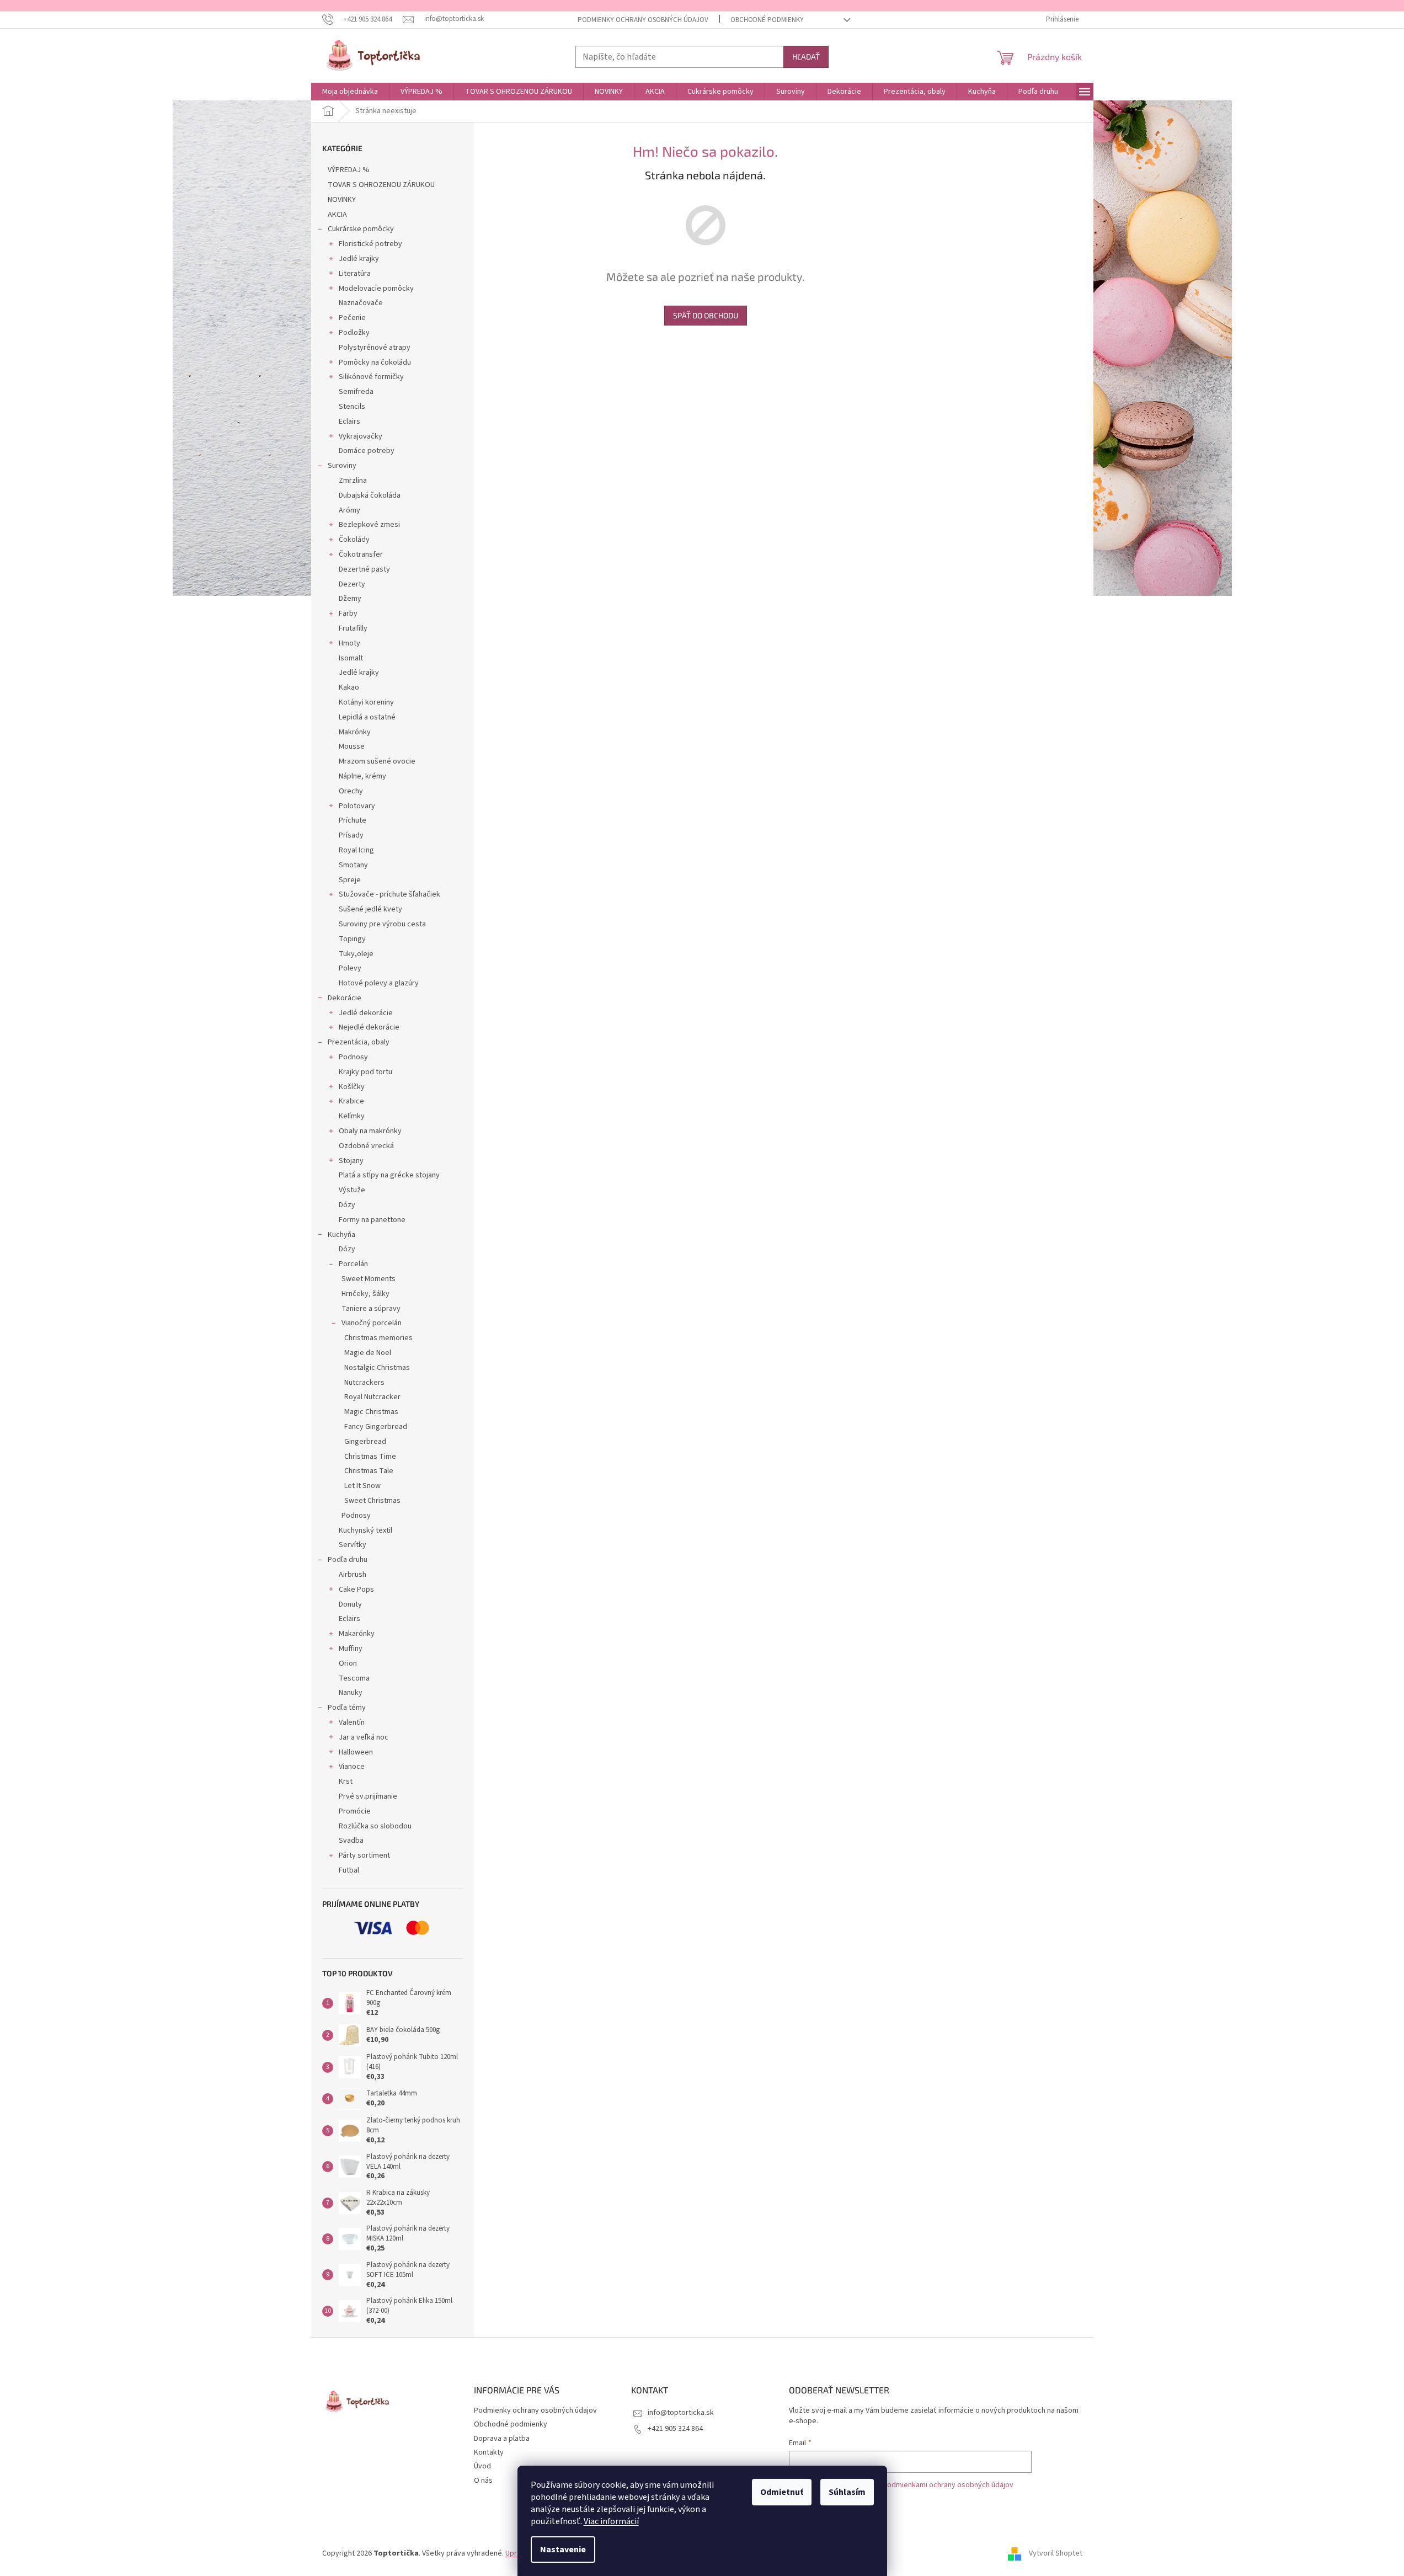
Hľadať (806, 57)
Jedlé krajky (359, 259)
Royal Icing (356, 850)
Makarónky (357, 1634)
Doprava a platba (502, 2439)
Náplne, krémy (362, 776)
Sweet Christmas (372, 1501)
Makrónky (355, 732)
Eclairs (349, 422)
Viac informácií (611, 2521)
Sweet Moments (369, 1279)
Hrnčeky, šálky (365, 1294)
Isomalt (351, 658)
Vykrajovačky (361, 436)
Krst (346, 1782)
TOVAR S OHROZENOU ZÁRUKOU (381, 185)
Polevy (350, 968)
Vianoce (352, 1767)
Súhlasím (847, 2492)
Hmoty (349, 643)
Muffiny (351, 1649)
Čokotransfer (361, 554)
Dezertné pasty (364, 569)
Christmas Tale (369, 1471)
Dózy (347, 1205)
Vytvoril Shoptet (1056, 2553)
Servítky (353, 1545)
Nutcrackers (364, 1383)
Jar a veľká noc (364, 1737)
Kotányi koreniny (366, 702)
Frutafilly (353, 628)
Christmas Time (370, 1457)
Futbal (349, 1870)
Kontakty (489, 2452)
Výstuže (352, 1190)
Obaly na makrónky (370, 1131)
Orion (348, 1663)
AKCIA (337, 215)
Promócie (355, 1811)
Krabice (351, 1101)
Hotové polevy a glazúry (379, 983)
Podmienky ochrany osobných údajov (643, 20)
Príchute (353, 820)
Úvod (482, 2466)
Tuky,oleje (356, 954)
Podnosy (353, 1057)
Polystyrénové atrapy (375, 348)
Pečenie (352, 318)
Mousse (352, 746)
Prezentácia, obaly (359, 1042)
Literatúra (355, 274)
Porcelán (353, 1264)
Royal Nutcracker (372, 1397)
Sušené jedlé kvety (370, 909)
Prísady (351, 835)
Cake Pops (356, 1590)
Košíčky (352, 1087)
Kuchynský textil (365, 1530)
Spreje (350, 880)
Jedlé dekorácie (366, 1013)
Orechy (351, 791)
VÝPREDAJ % (349, 170)
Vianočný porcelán (372, 1323)
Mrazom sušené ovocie (377, 761)
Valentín (352, 1722)
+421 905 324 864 (675, 2429)
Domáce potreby (367, 451)
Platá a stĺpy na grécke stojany (389, 1175)
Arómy (349, 510)
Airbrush (353, 1575)
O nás (483, 2481)
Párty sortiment (364, 1855)
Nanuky (351, 1693)
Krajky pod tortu (365, 1072)
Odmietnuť (782, 2492)
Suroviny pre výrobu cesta (382, 924)
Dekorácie (345, 998)
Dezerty (352, 584)
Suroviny (342, 466)
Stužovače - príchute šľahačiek (389, 894)
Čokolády (354, 540)
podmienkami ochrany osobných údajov (948, 2485)
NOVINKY (342, 200)
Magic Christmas (371, 1412)
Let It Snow (362, 1486)
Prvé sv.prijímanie (368, 1796)
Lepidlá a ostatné (367, 717)
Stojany (351, 1161)
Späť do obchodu (706, 315)
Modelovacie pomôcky (376, 289)
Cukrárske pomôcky (361, 229)
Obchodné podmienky (767, 20)
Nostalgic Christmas (377, 1368)
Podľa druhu (348, 1560)
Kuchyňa (341, 1235)
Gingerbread (365, 1442)
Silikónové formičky (371, 377)
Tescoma (354, 1678)
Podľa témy (347, 1708)
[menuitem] (350, 92)
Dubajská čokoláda (370, 495)
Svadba (351, 1841)
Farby (348, 614)
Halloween (356, 1752)
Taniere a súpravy (371, 1309)
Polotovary (357, 806)
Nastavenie (563, 2550)
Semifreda (356, 392)
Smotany (353, 865)
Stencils (352, 407)
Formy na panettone (372, 1220)
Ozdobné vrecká (366, 1146)
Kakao (349, 687)
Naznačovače (361, 303)
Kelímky (352, 1116)
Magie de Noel (368, 1353)
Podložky (354, 333)
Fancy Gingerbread (376, 1427)
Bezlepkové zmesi (369, 525)
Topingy (352, 939)
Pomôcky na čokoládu (375, 362)
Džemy (350, 599)
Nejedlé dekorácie (369, 1027)
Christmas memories (378, 1338)
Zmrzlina (353, 481)
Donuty (350, 1604)
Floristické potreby (370, 244)
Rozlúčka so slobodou (375, 1826)
